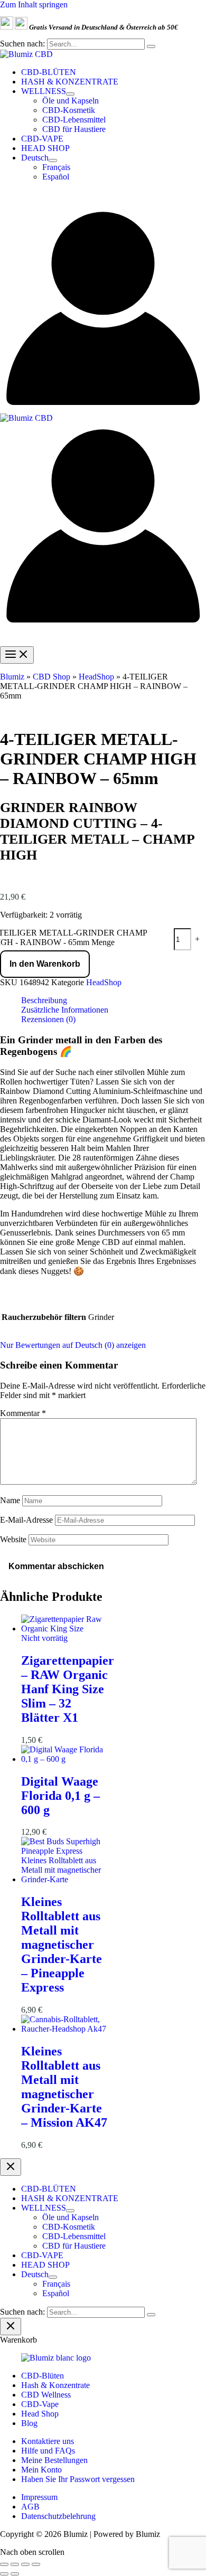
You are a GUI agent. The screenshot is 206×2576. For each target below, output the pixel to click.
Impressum (39, 2497)
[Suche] (151, 46)
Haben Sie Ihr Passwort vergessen (78, 2479)
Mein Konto (41, 2470)
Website (13, 1539)
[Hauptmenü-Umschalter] (17, 655)
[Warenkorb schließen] (11, 2327)
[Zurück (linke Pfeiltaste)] (4, 2574)
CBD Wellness (46, 2395)
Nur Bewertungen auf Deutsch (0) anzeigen (73, 1345)
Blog (29, 2423)
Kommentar (23, 1413)
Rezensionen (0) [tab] (48, 1019)
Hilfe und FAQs (48, 2451)
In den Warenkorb (45, 964)
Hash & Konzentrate (55, 2385)
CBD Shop (51, 677)
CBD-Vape (40, 2404)
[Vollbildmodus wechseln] (15, 2564)
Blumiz (12, 677)
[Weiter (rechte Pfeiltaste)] (15, 2574)
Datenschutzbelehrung (58, 2516)
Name (10, 1500)
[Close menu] (11, 2167)
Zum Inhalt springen (34, 4)
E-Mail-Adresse (26, 1520)
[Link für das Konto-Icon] (103, 408)
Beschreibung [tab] (44, 1000)
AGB (30, 2507)
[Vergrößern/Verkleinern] (4, 2564)
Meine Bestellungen (54, 2460)
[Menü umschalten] (70, 94)
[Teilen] (25, 2564)
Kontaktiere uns (48, 2441)
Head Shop (40, 2414)
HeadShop (96, 677)
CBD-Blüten (43, 2376)
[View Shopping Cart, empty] (103, 198)
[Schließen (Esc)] (36, 2564)
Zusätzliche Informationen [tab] (65, 1010)
